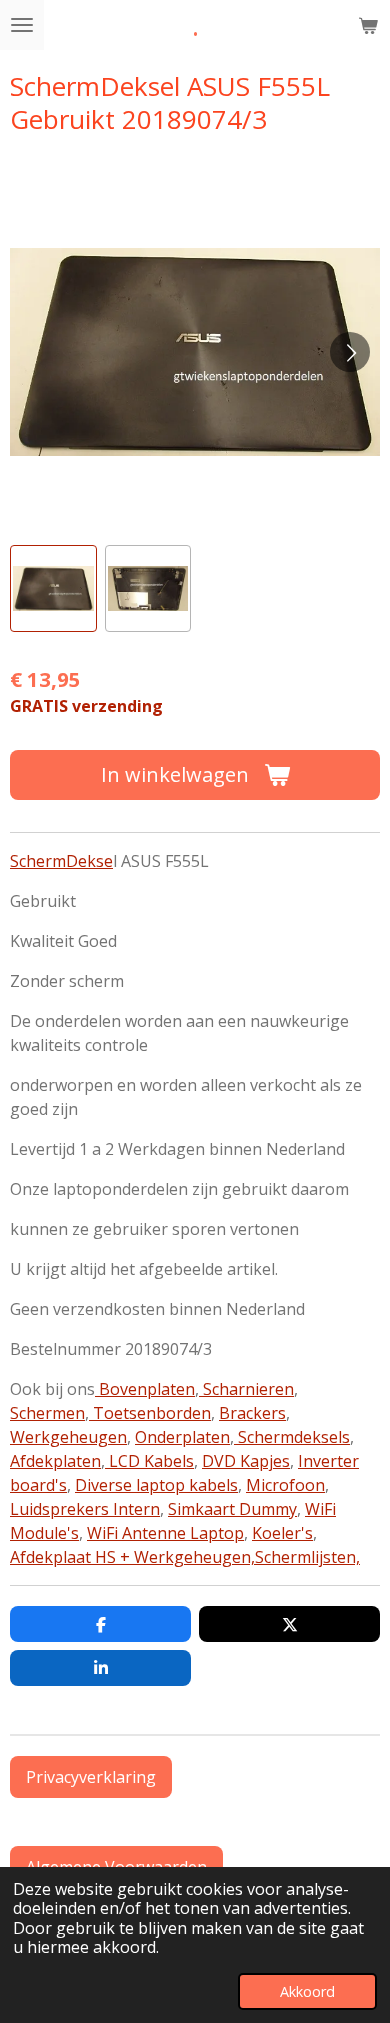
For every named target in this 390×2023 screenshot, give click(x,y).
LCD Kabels (149, 1461)
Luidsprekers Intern (85, 1509)
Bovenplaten (145, 1389)
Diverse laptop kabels (156, 1485)
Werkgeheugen (68, 1437)
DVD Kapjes (246, 1461)
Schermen (47, 1413)
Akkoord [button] (307, 1991)
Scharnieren (246, 1389)
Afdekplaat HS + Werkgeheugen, (132, 1557)
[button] (53, 588)
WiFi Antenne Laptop (165, 1533)
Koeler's (282, 1533)
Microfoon (285, 1485)
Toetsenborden (150, 1413)
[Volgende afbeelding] (350, 352)
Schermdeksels (292, 1437)
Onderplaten (182, 1437)
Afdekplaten (55, 1461)
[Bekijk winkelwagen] (368, 25)
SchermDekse (61, 861)
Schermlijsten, (307, 1557)
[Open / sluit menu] (22, 25)
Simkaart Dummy (232, 1509)
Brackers (252, 1413)
